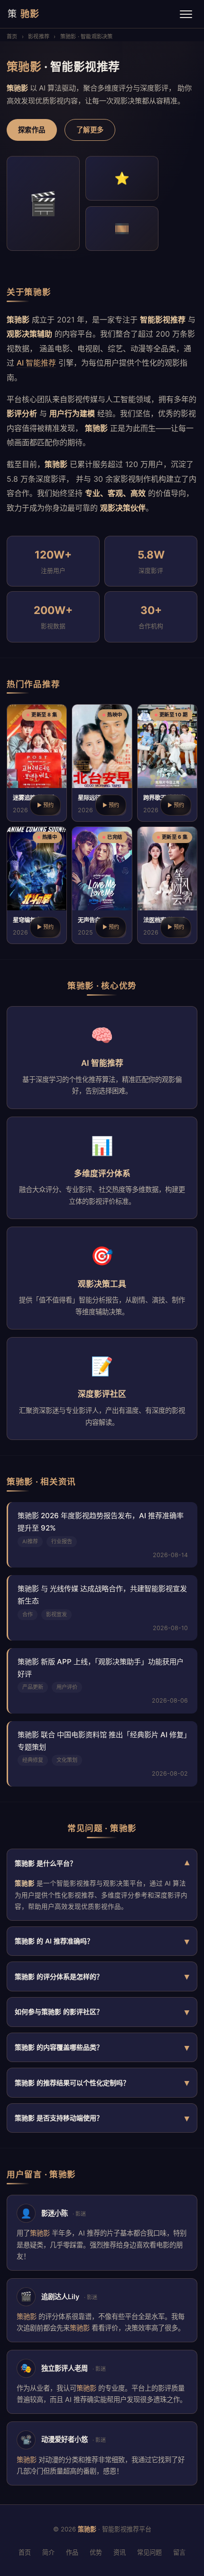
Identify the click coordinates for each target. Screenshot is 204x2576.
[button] (37, 763)
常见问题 (149, 2552)
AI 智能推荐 (36, 363)
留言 (179, 2552)
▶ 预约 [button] (45, 805)
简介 (48, 2552)
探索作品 (32, 130)
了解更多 (90, 130)
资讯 (120, 2552)
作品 (72, 2552)
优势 (96, 2552)
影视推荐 (39, 37)
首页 (12, 37)
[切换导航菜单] (186, 14)
